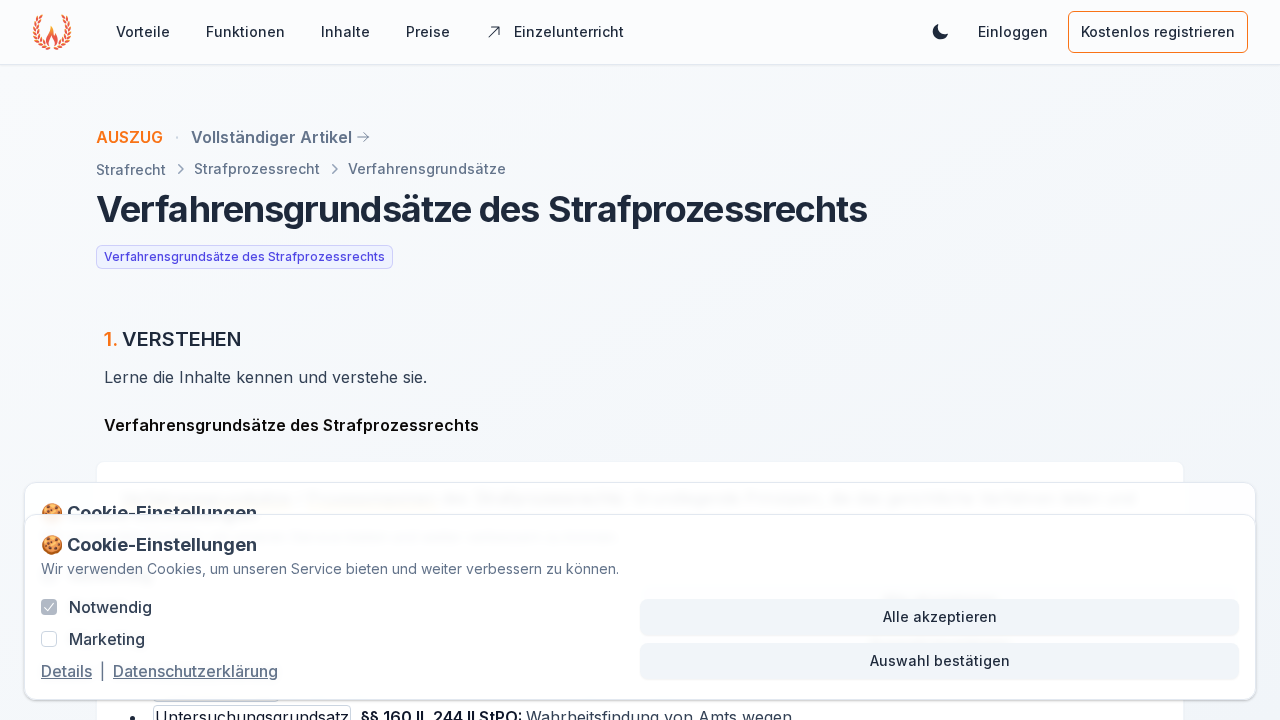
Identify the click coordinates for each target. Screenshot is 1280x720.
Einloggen (1013, 31)
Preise (428, 31)
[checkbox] (49, 607)
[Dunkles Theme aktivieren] (940, 32)
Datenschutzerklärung (195, 671)
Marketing (107, 639)
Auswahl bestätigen (940, 660)
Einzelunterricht (569, 31)
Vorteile (143, 31)
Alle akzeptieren (940, 616)
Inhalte (345, 31)
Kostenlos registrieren (1158, 31)
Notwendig (110, 607)
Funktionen (245, 31)
